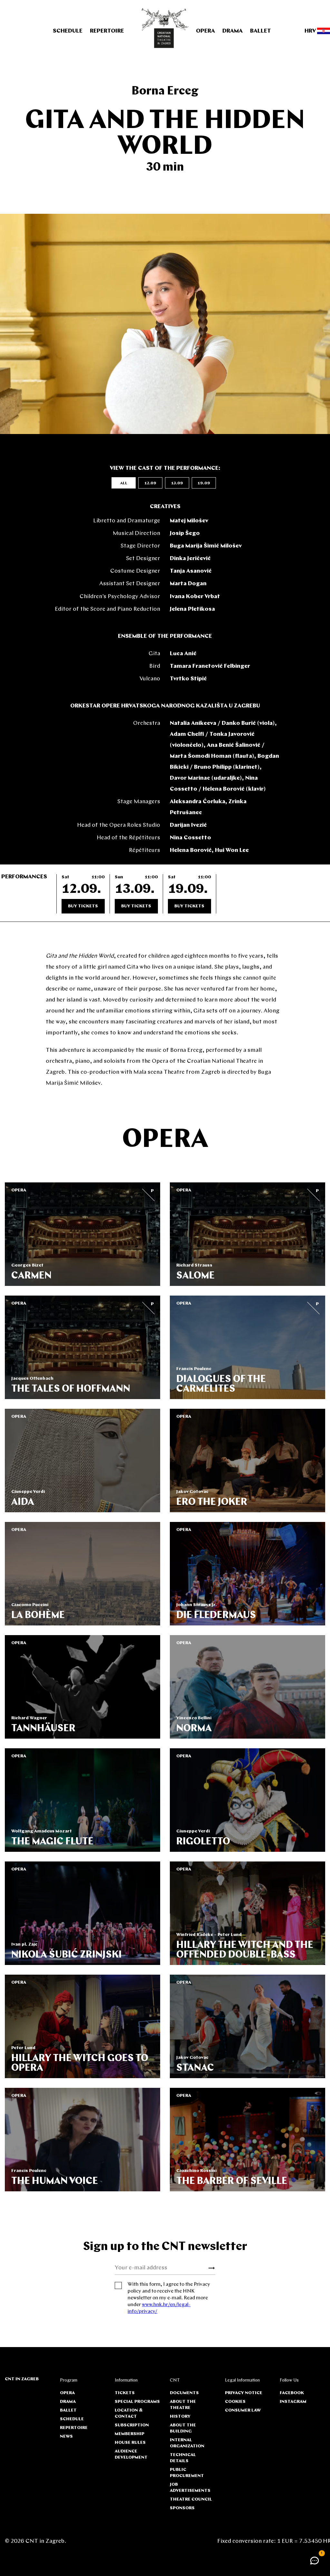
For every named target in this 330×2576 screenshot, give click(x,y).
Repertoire (107, 31)
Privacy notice (244, 2393)
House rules (130, 2443)
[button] (315, 2561)
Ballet (261, 31)
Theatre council (191, 2499)
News (66, 2437)
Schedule (68, 31)
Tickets (125, 2393)
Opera (205, 31)
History (180, 2417)
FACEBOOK (292, 2393)
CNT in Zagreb (22, 2379)
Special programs (137, 2402)
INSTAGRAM (293, 2402)
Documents (184, 2393)
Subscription (132, 2425)
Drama (233, 31)
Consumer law (243, 2410)
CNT (175, 2380)
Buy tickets (83, 906)
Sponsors (182, 2508)
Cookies (235, 2402)
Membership (130, 2434)
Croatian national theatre (165, 28)
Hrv (311, 31)
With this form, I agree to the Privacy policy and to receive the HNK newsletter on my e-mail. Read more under (169, 2298)
